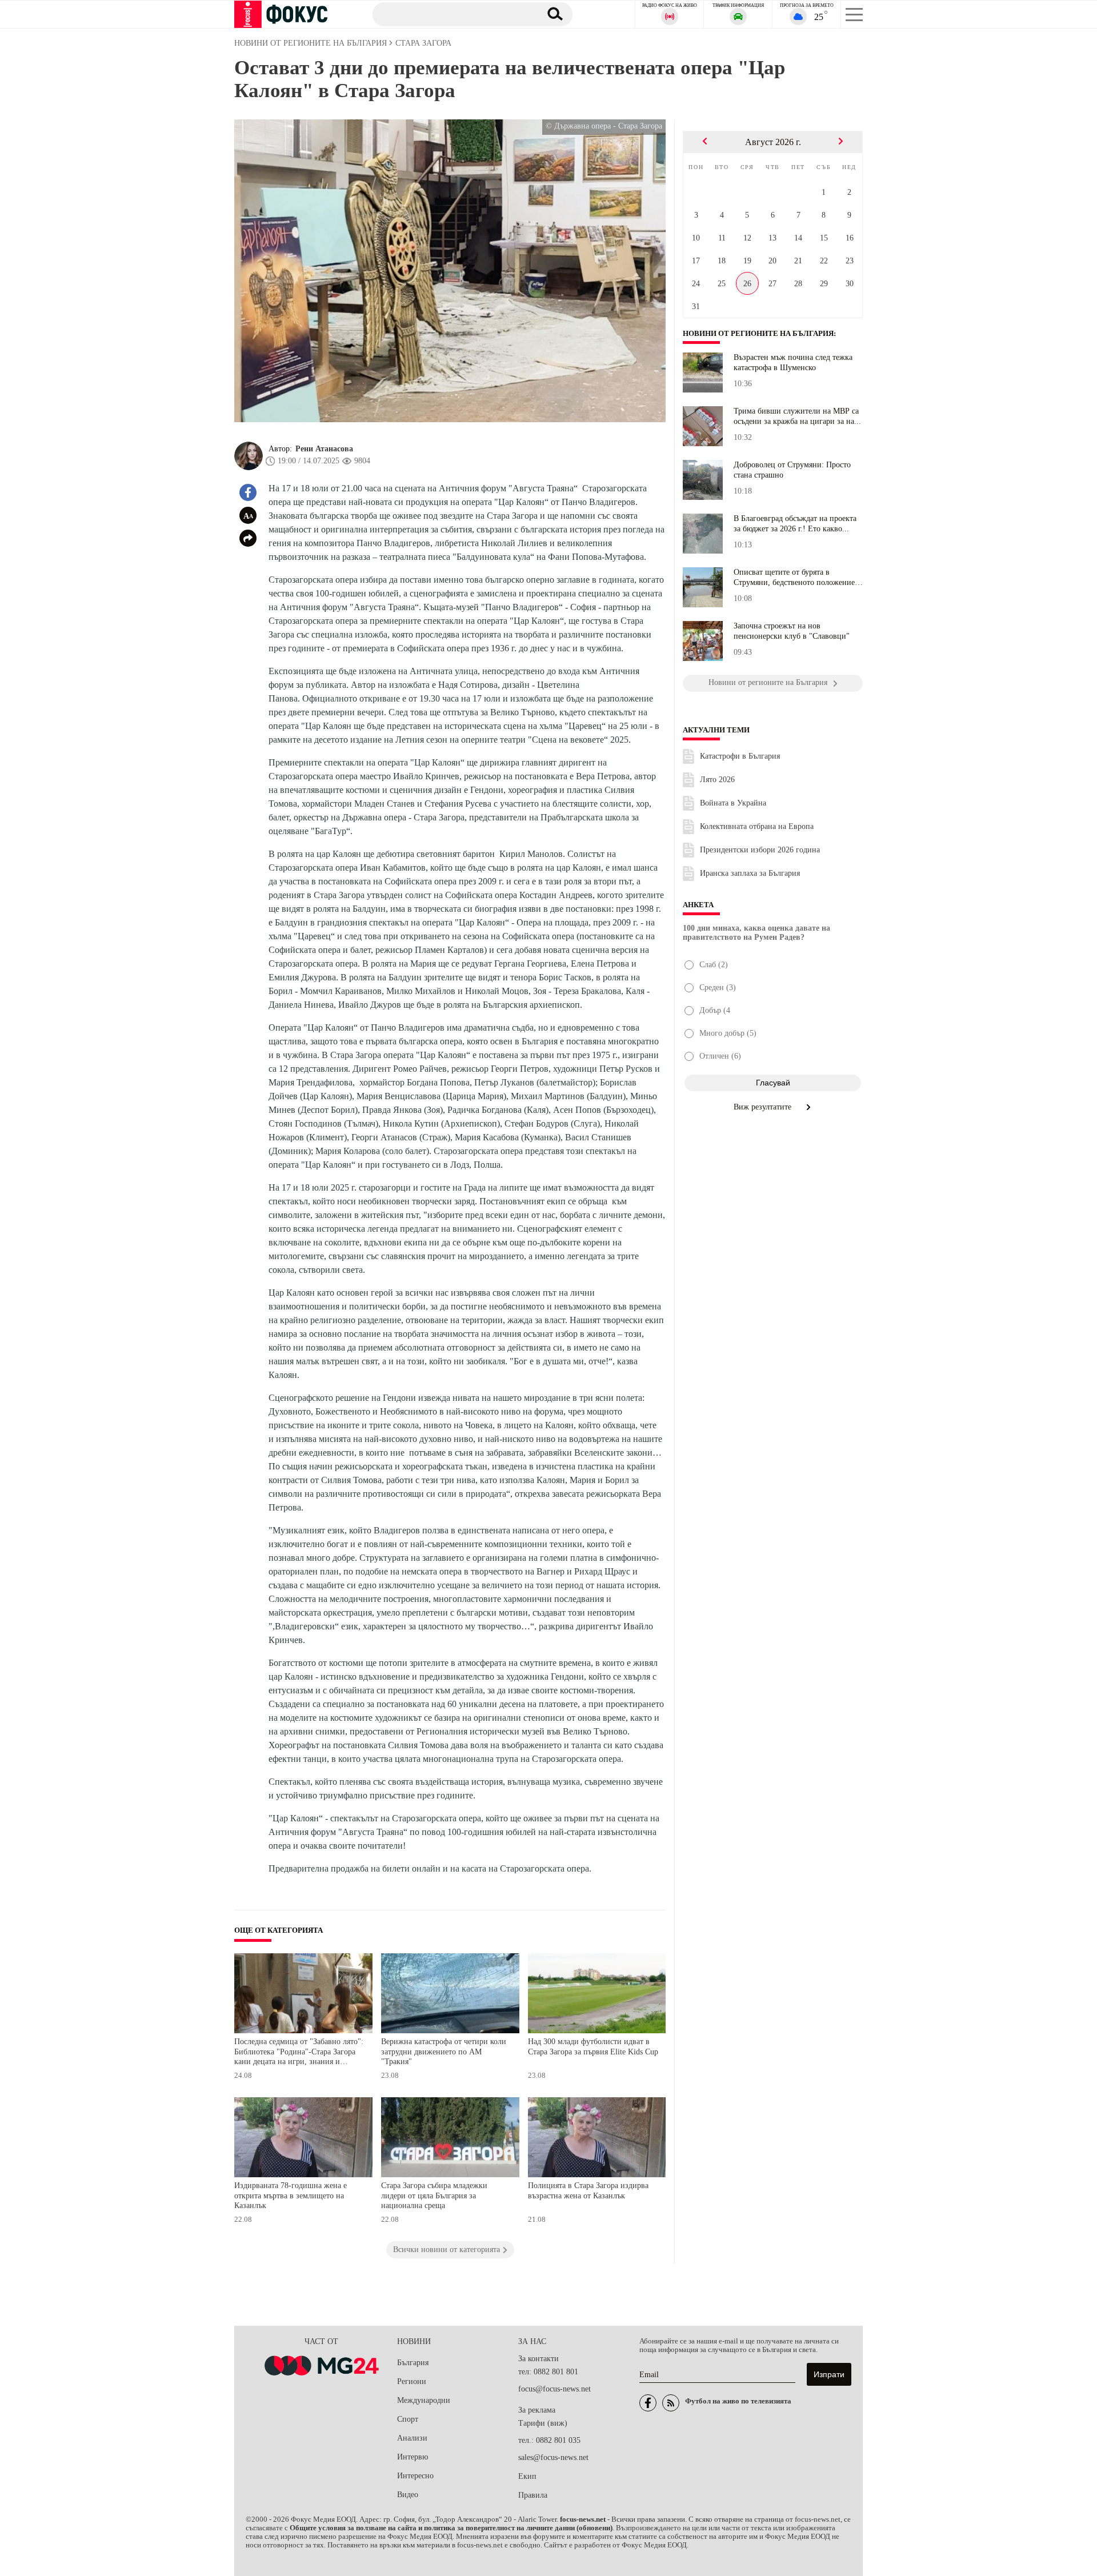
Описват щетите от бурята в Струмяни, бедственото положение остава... (794, 578)
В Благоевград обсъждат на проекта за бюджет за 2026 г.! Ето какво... (795, 524)
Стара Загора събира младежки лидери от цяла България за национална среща (434, 2196)
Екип (527, 2476)
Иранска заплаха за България (750, 873)
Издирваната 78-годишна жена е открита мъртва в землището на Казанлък (291, 2196)
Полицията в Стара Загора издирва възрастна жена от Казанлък (588, 2191)
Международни (424, 2400)
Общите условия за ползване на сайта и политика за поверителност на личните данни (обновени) (451, 2528)
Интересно (415, 2476)
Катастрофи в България (740, 756)
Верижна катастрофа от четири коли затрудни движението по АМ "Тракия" (444, 2052)
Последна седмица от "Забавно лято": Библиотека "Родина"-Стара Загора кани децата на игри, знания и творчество (299, 2053)
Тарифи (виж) (543, 2423)
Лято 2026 (717, 780)
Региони (412, 2381)
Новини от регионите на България (758, 334)
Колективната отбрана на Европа (757, 826)
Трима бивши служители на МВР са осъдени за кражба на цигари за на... (797, 416)
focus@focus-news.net (554, 2389)
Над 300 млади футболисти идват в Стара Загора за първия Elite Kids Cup (593, 2047)
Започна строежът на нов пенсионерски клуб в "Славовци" (792, 631)
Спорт (408, 2419)
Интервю (413, 2457)
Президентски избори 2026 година (760, 850)
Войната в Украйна (733, 803)
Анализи (412, 2438)
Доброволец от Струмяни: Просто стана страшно (792, 470)
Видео (408, 2495)
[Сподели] (248, 538)
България (413, 2363)
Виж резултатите (764, 1107)
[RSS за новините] (671, 2403)
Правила (533, 2495)
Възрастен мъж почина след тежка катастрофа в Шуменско (793, 362)
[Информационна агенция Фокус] (648, 2403)
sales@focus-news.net (553, 2457)
